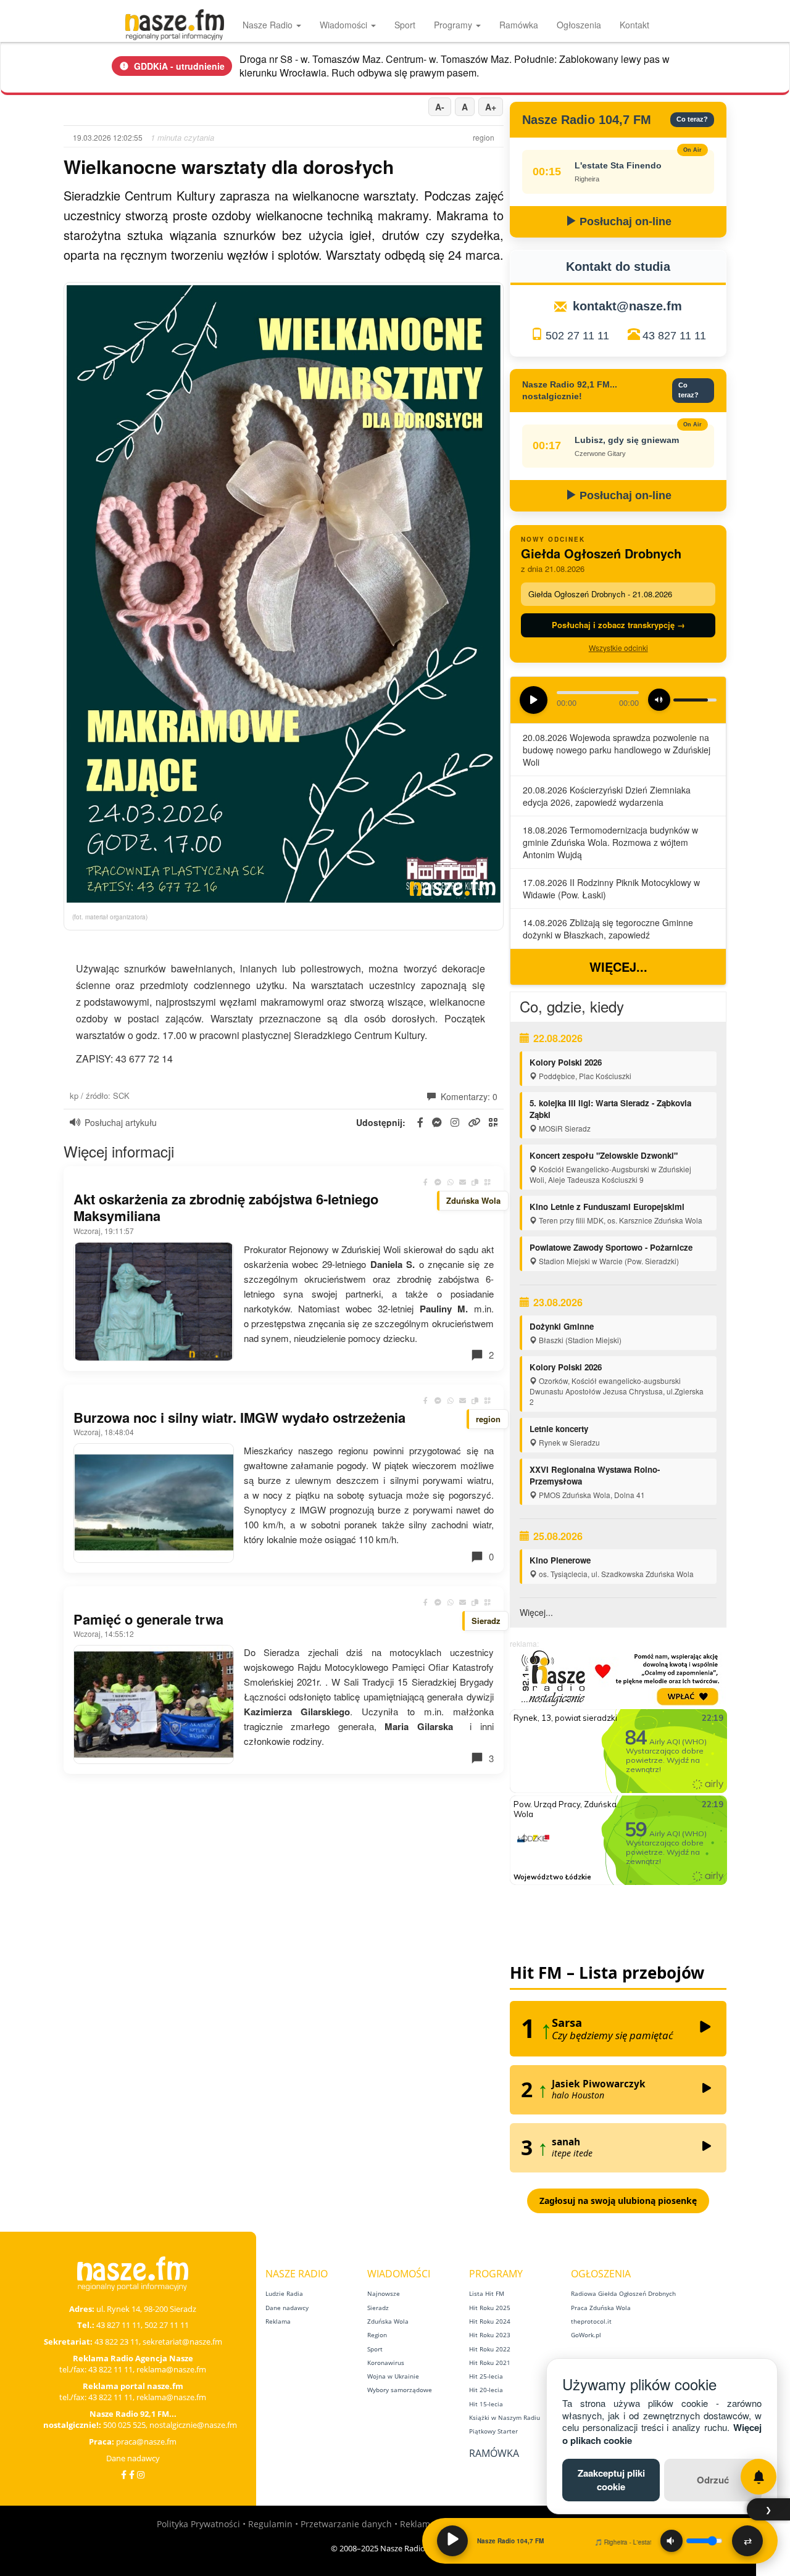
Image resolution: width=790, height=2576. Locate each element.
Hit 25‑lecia (486, 2376)
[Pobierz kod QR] (493, 1123)
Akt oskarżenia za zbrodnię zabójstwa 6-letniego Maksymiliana (226, 1207)
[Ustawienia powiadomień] (759, 2477)
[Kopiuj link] (475, 1182)
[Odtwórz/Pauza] (452, 2541)
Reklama (278, 2321)
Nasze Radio (269, 25)
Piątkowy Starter (493, 2431)
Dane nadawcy (133, 2458)
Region (377, 2335)
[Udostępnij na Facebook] (426, 1182)
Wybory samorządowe (400, 2390)
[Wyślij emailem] (463, 1182)
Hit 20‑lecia (486, 2390)
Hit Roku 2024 (490, 2321)
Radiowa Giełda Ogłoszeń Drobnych (623, 2293)
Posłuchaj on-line (624, 222)
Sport (405, 25)
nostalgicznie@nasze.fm (193, 2425)
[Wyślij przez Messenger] (438, 1182)
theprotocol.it (591, 2321)
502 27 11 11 (577, 336)
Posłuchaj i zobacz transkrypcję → (618, 625)
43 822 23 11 (117, 2342)
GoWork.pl (586, 2335)
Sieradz (378, 2308)
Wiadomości (345, 25)
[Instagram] (141, 2475)
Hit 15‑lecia (486, 2404)
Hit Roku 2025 (490, 2308)
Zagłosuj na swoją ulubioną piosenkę (618, 2201)
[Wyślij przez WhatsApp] (451, 1182)
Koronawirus (386, 2363)
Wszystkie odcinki (618, 648)
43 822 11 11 (110, 2369)
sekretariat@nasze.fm (182, 2342)
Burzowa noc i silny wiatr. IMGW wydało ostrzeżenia (239, 1417)
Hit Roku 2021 (490, 2363)
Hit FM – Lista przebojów (607, 1973)
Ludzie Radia (284, 2293)
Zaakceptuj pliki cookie (611, 2479)
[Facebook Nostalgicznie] (132, 2475)
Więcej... (618, 967)
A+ (491, 107)
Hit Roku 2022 (490, 2349)
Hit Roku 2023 (490, 2335)
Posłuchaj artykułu (121, 1122)
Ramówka (519, 25)
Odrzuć (713, 2480)
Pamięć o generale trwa (148, 1619)
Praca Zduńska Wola (601, 2308)
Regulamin (270, 2524)
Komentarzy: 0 (468, 1096)
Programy (454, 25)
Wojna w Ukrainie (393, 2376)
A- (440, 107)
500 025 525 (124, 2425)
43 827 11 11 (674, 336)
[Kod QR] (488, 1182)
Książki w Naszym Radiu (505, 2417)
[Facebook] (124, 2475)
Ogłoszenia (579, 25)
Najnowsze (384, 2293)
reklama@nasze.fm (171, 2369)
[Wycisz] (671, 2541)
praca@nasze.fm (146, 2441)
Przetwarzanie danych (346, 2524)
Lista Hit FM (487, 2293)
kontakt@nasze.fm (627, 306)
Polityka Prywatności (198, 2524)
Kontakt (634, 25)
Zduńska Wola (388, 2321)
